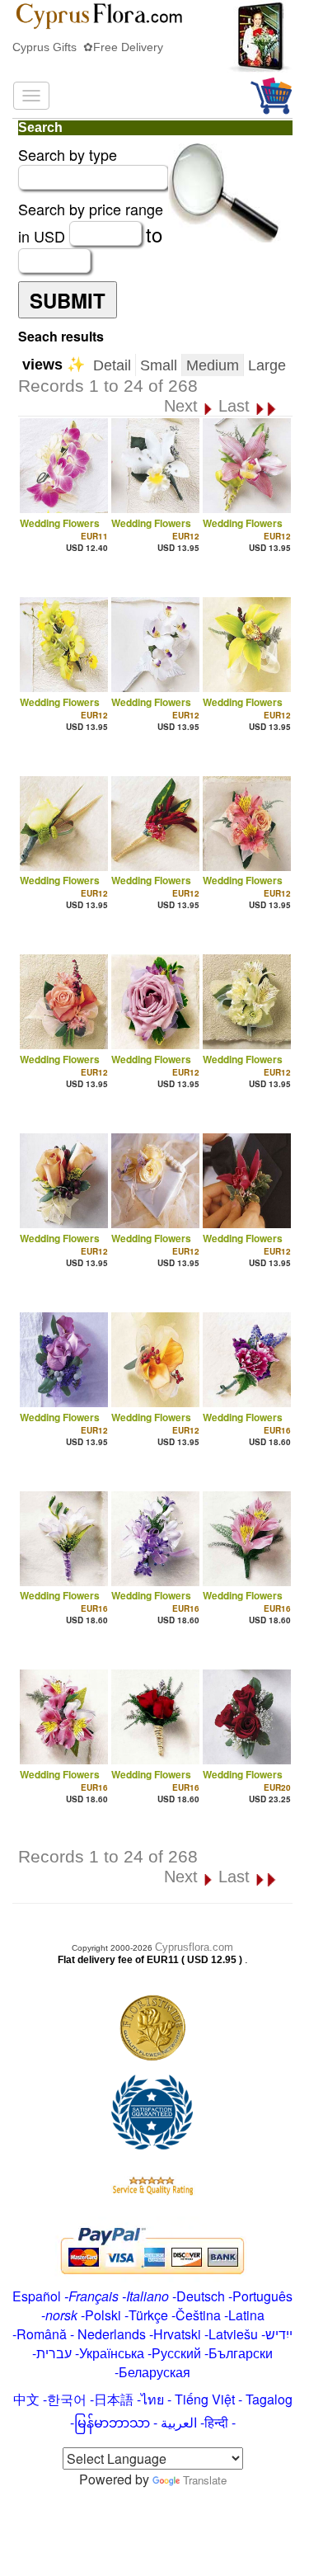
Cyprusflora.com (194, 1947)
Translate (205, 2480)
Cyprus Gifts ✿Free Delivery (88, 47)
